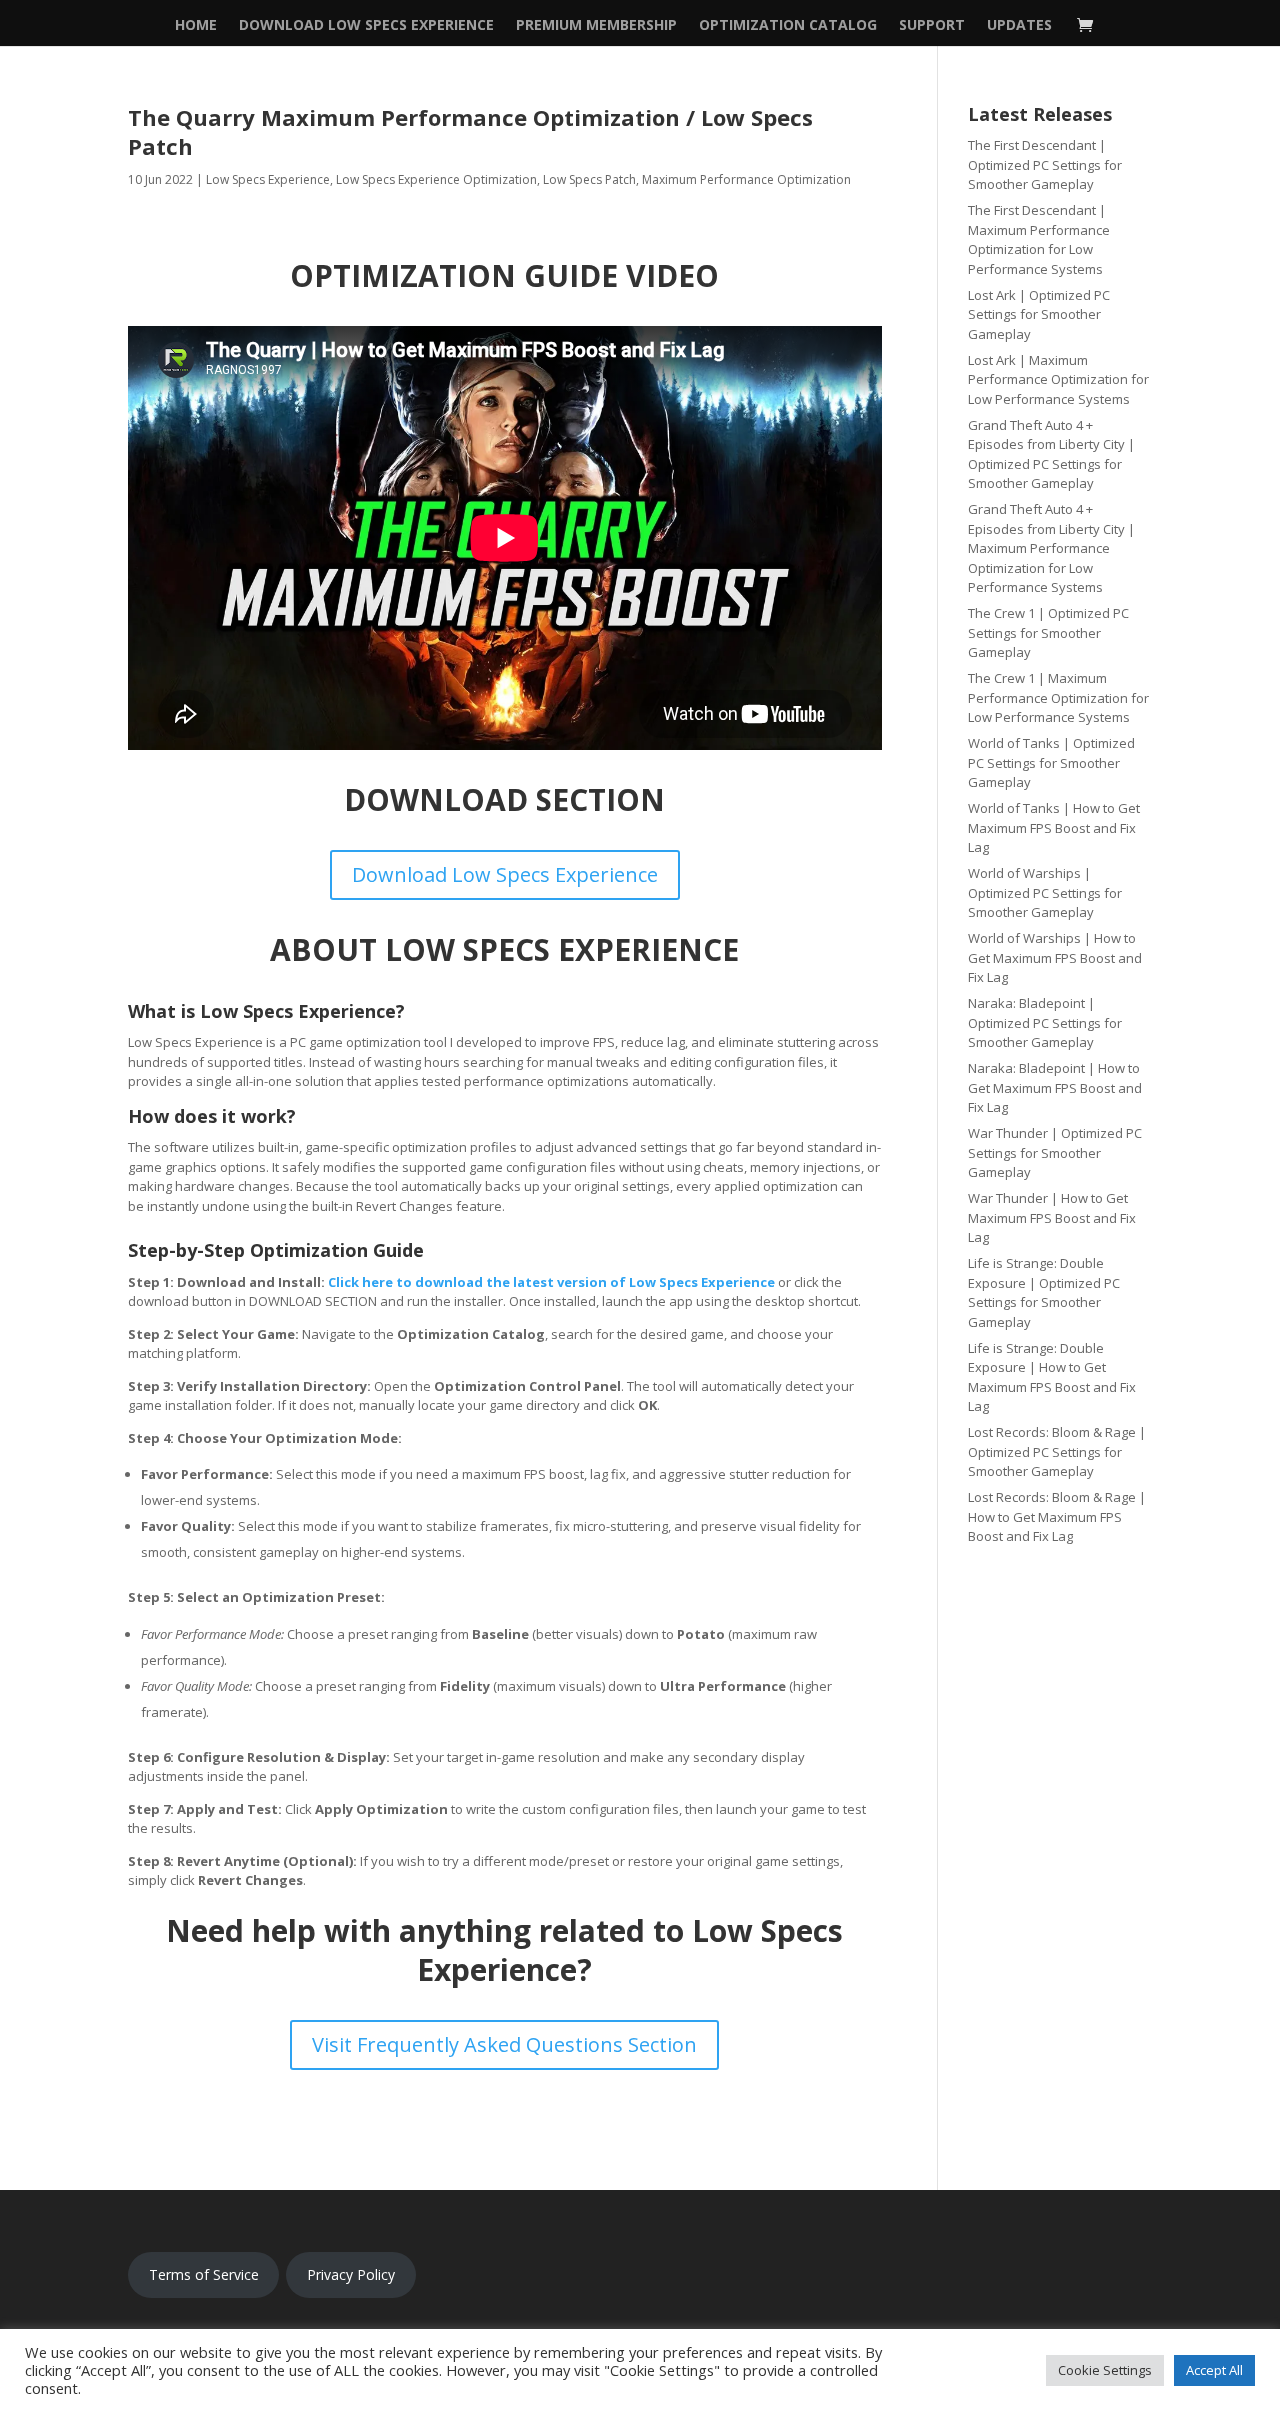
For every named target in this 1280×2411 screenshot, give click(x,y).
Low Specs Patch (589, 179)
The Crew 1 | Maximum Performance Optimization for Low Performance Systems (1058, 697)
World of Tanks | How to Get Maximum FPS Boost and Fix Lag (1054, 827)
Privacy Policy (351, 2274)
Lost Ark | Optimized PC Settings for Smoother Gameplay (1039, 314)
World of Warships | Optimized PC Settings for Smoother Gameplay (1045, 892)
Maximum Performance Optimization (746, 179)
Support (932, 26)
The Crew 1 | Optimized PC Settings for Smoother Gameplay (1048, 632)
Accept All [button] (1214, 2370)
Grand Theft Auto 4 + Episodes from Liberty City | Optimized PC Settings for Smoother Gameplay (1051, 454)
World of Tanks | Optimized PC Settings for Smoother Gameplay (1051, 762)
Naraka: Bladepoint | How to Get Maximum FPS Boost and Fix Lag (1055, 1087)
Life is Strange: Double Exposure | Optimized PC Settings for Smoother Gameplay (1044, 1292)
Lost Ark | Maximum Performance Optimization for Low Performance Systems (1058, 379)
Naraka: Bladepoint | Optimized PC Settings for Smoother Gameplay (1045, 1022)
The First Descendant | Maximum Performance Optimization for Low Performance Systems (1039, 239)
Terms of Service (204, 2274)
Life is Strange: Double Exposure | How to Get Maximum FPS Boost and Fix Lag (1052, 1377)
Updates (1019, 26)
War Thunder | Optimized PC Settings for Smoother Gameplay (1055, 1152)
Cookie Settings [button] (1105, 2370)
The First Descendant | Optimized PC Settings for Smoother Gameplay (1045, 164)
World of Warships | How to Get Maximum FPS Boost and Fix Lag (1055, 957)
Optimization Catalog (788, 26)
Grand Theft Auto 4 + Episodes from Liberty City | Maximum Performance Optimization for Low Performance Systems (1051, 548)
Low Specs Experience (268, 179)
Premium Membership (596, 26)
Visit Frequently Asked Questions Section (504, 2044)
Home (196, 26)
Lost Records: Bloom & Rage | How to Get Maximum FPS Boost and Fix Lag (1057, 1516)
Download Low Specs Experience (366, 26)
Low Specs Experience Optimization (436, 179)
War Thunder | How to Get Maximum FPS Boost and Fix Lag (1052, 1217)
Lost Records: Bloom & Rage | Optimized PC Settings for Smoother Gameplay (1057, 1451)
